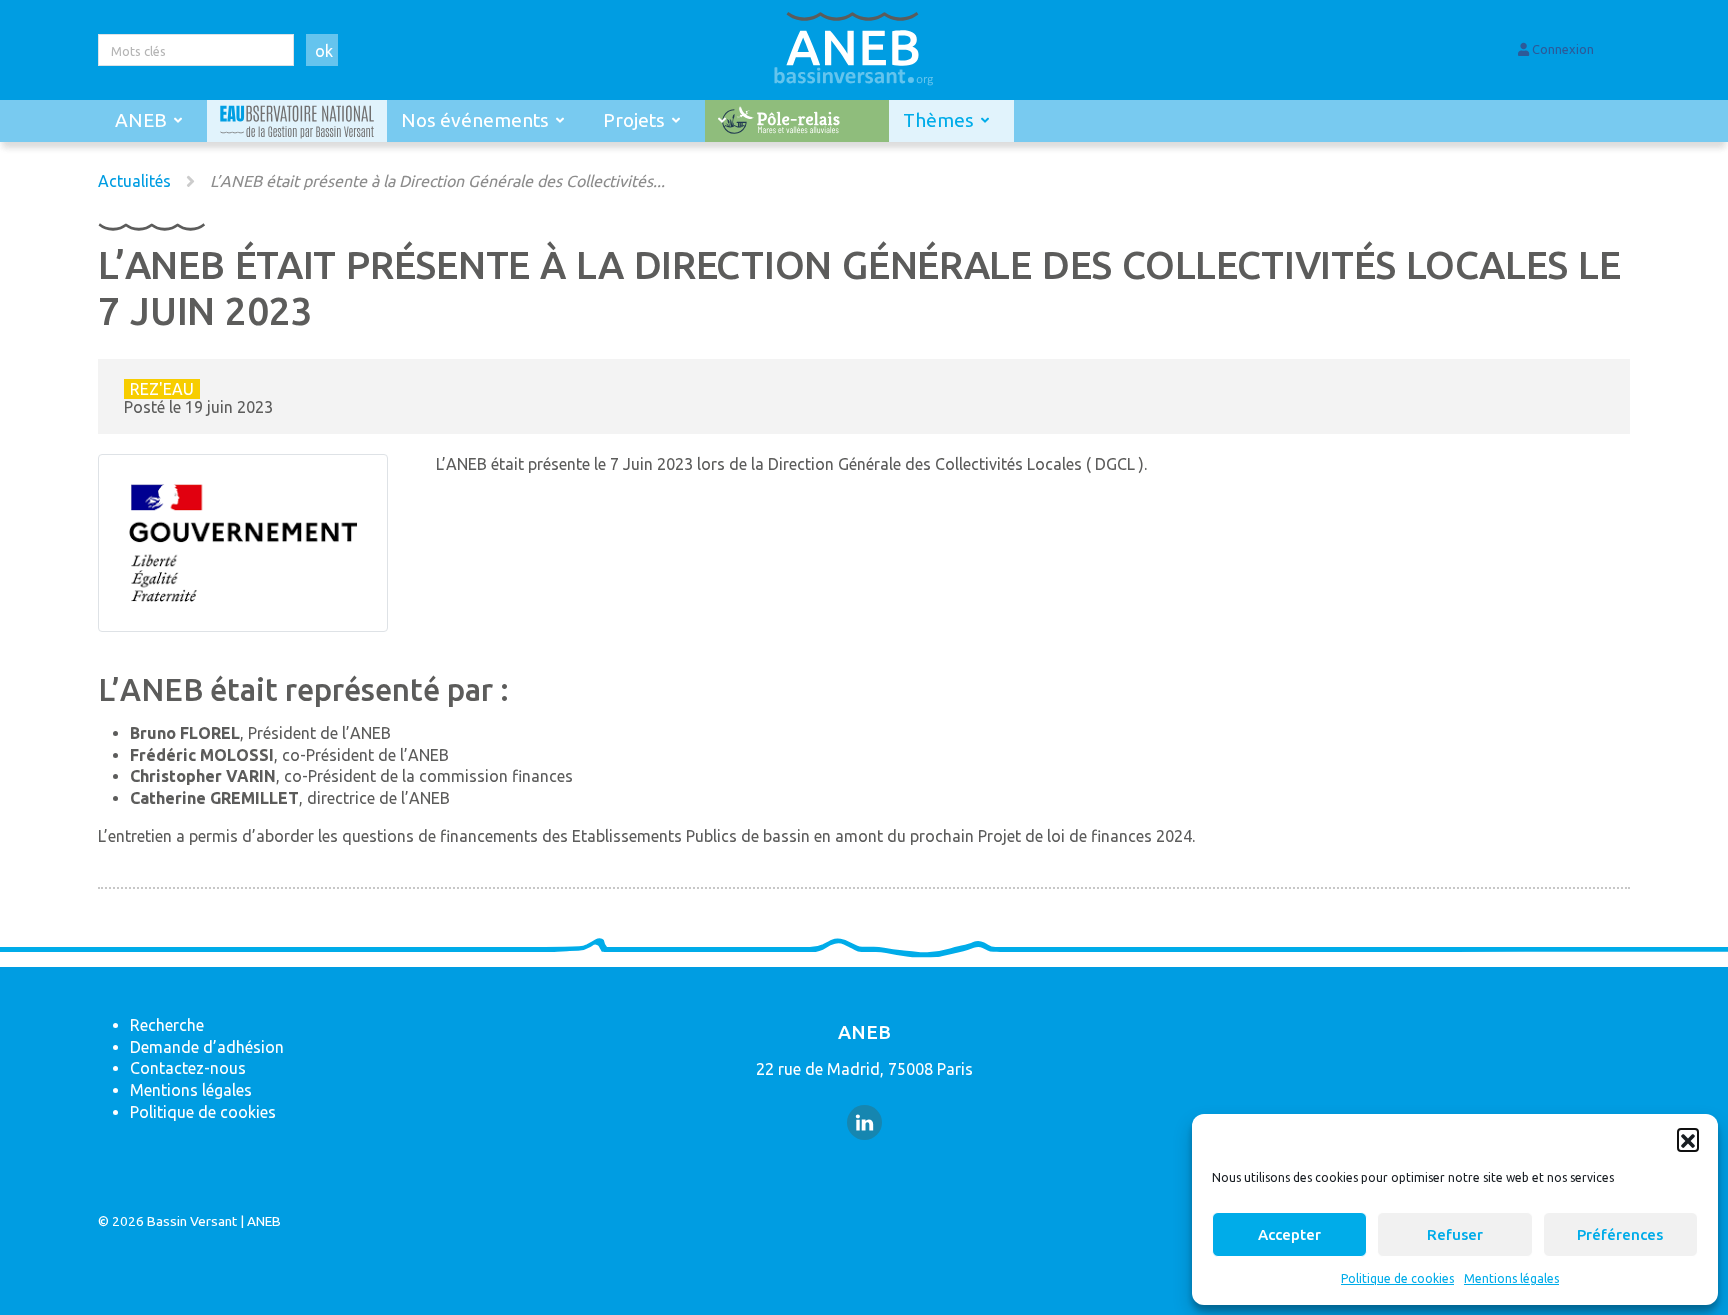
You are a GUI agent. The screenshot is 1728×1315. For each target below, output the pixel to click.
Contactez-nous (188, 1068)
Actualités (134, 181)
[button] (1688, 1139)
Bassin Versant (192, 1221)
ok (324, 51)
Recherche (167, 1025)
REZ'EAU (162, 389)
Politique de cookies (1397, 1278)
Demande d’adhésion (207, 1047)
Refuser (1455, 1234)
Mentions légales (1511, 1278)
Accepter (1289, 1234)
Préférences (1620, 1234)
